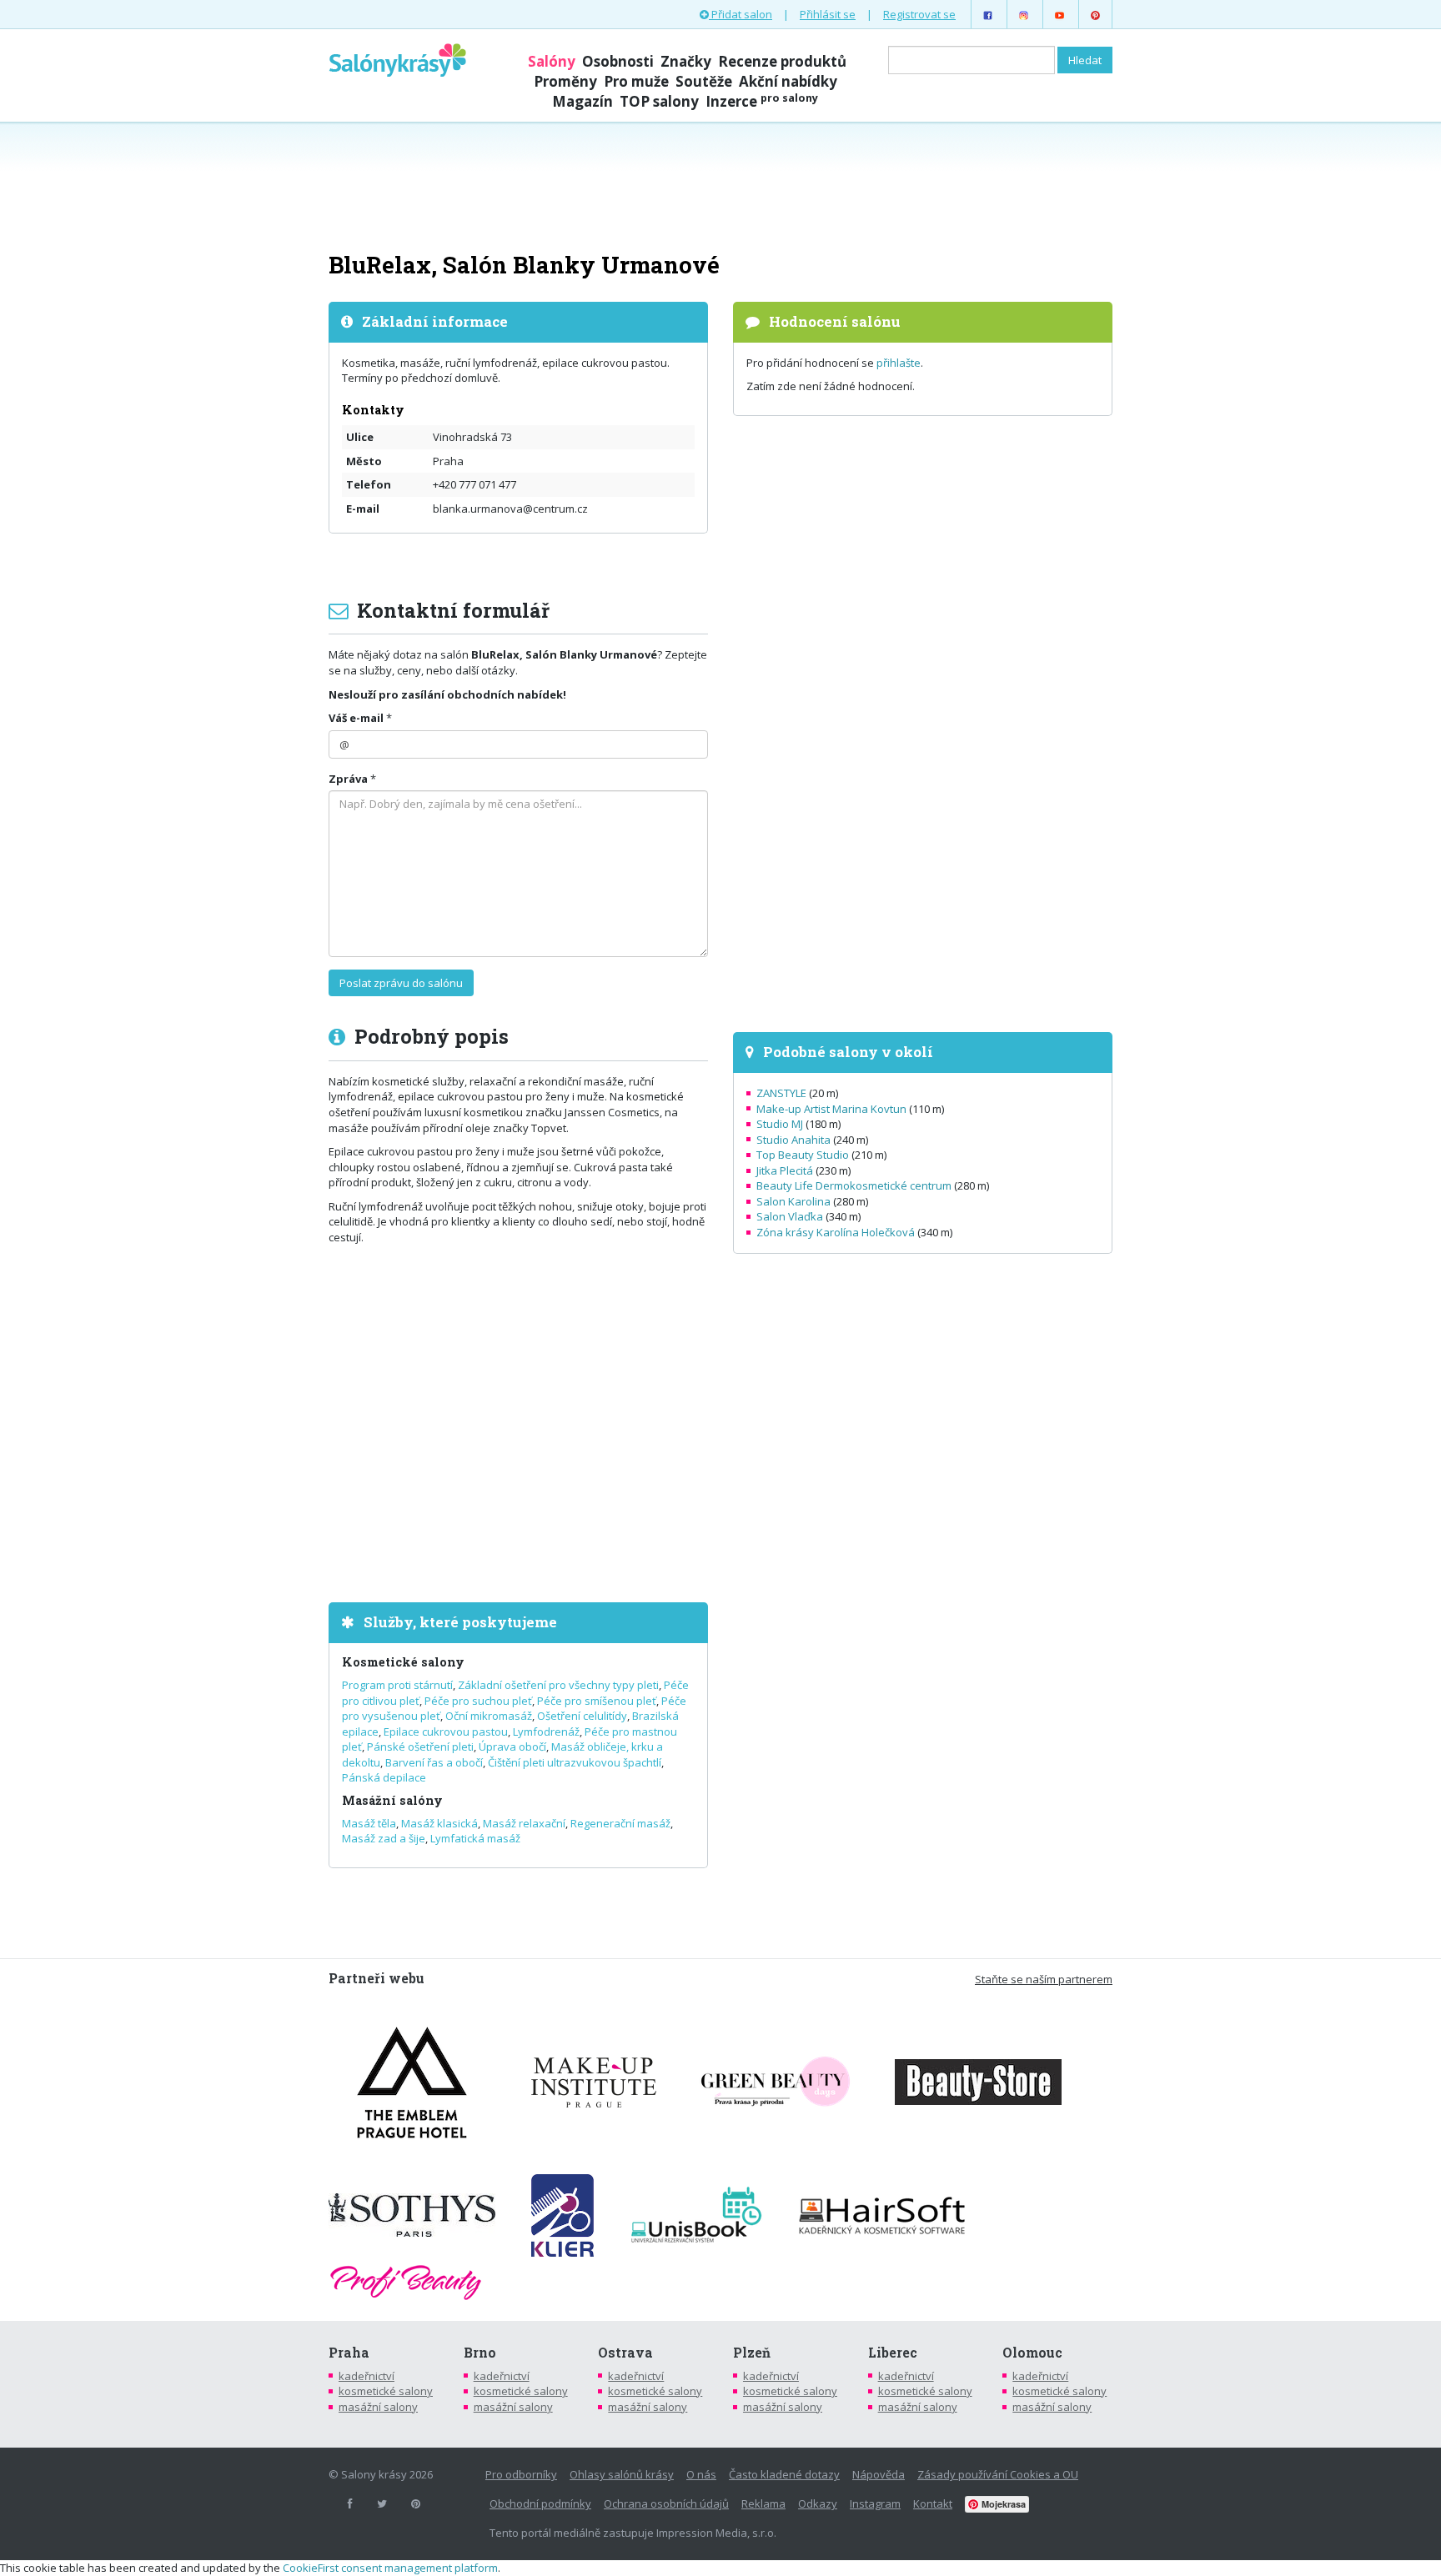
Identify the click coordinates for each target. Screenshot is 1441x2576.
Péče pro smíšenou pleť (597, 1701)
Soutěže (704, 81)
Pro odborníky (521, 2474)
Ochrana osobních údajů (666, 2503)
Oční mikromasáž (489, 1716)
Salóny (552, 61)
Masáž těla (369, 1823)
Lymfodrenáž (546, 1732)
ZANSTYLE (781, 1093)
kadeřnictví (367, 2376)
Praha (349, 2353)
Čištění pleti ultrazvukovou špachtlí (575, 1762)
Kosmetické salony (403, 1662)
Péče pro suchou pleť (478, 1701)
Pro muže (636, 81)
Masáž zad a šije (384, 1838)
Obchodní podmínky (540, 2503)
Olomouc (1032, 2353)
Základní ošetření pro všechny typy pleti (558, 1685)
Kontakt (933, 2503)
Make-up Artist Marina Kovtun (831, 1109)
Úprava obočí (512, 1747)
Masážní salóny (392, 1800)
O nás (701, 2474)
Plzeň (752, 2353)
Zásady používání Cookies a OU (998, 2474)
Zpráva (348, 779)
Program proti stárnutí (397, 1685)
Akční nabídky (788, 81)
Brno (480, 2353)
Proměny (565, 81)
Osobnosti (618, 61)
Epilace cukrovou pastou (446, 1732)
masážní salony (378, 2407)
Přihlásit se (828, 14)
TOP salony (659, 101)
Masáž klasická (439, 1823)
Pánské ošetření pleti (420, 1747)
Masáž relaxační (524, 1823)
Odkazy (818, 2503)
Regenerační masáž (620, 1823)
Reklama (763, 2503)
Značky (686, 61)
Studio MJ (780, 1124)
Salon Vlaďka (790, 1216)
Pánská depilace (384, 1777)
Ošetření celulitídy (582, 1716)
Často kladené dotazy (784, 2474)
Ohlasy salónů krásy (622, 2474)
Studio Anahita (793, 1140)
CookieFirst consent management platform (390, 2568)
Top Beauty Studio (803, 1155)
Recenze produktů (782, 61)
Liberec (893, 2353)
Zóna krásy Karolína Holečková (836, 1232)
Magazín (582, 101)
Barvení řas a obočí (434, 1762)
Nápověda (879, 2474)
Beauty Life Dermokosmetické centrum (854, 1185)
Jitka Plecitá (785, 1170)
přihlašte (899, 363)
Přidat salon (741, 14)
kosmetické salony (386, 2391)
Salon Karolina (793, 1201)
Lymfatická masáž (475, 1838)
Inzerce (762, 101)
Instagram (875, 2503)
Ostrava (625, 2353)
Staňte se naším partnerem (1044, 1979)
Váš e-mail (356, 718)
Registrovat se (919, 14)
